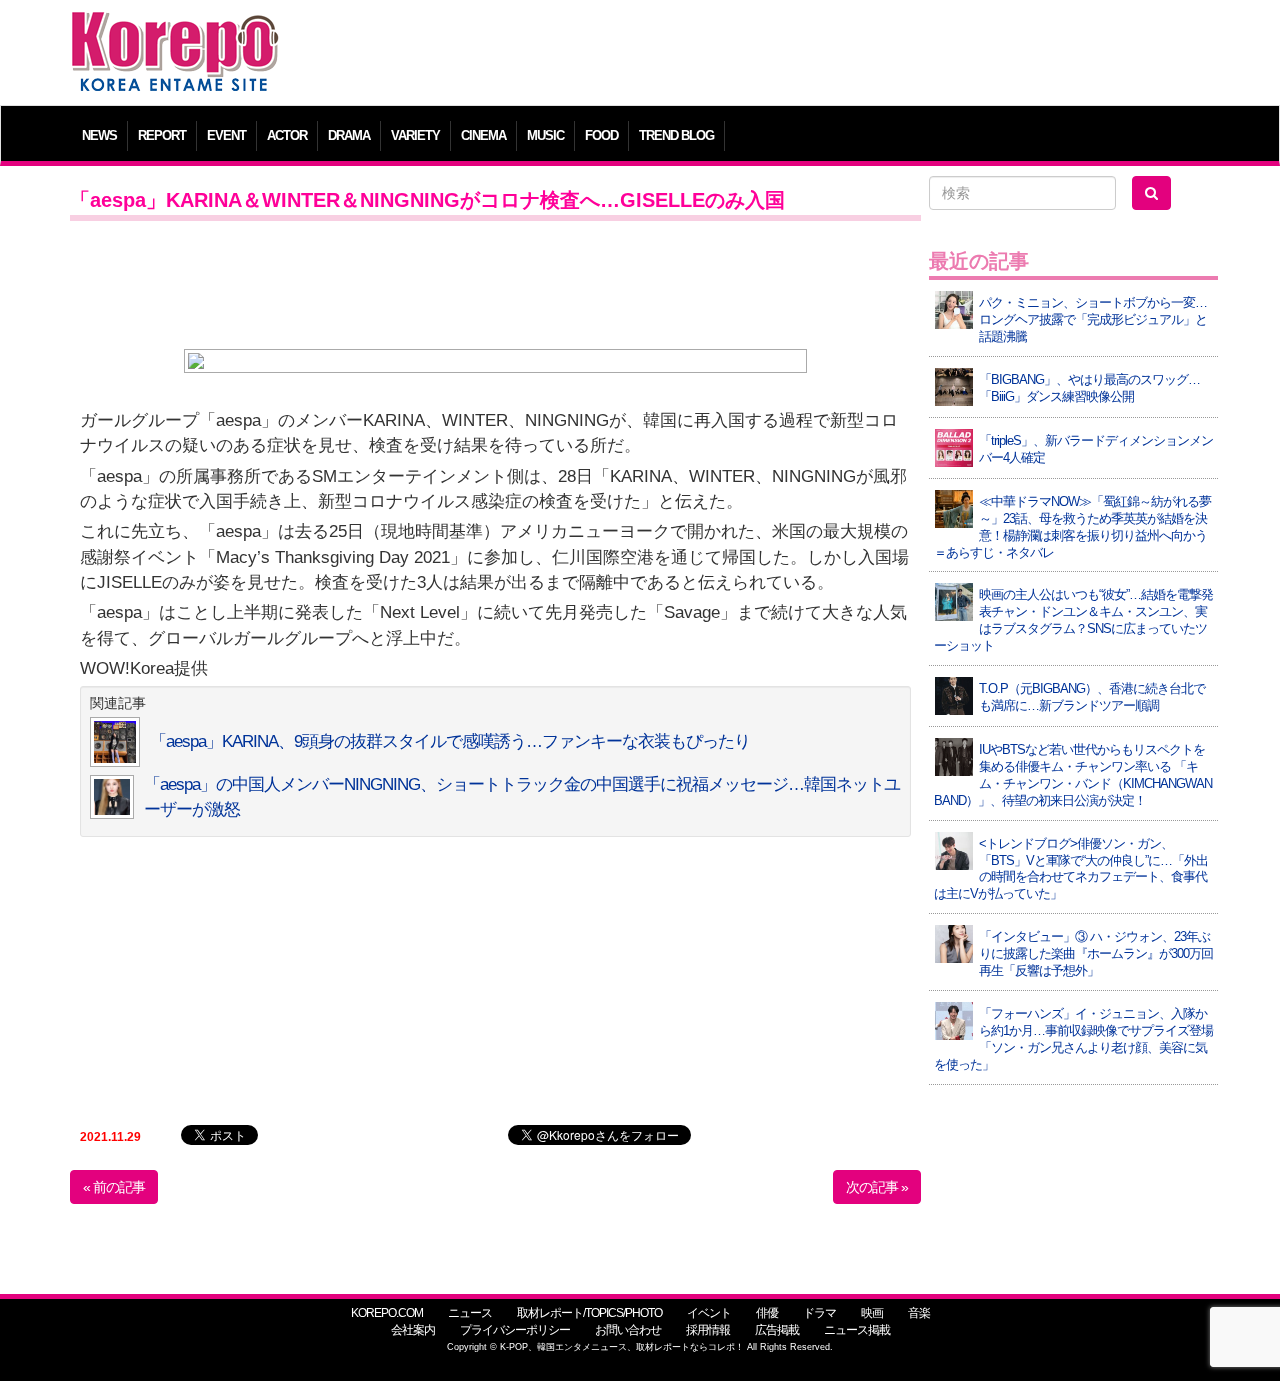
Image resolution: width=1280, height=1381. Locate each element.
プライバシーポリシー (515, 1330)
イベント (709, 1313)
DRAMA (349, 135)
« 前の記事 (114, 1187)
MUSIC (545, 135)
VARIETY (415, 135)
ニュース (470, 1313)
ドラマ (819, 1313)
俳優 (767, 1313)
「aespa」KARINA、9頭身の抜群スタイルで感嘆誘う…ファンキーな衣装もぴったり (450, 741)
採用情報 (708, 1330)
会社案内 (413, 1330)
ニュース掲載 (857, 1330)
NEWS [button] (99, 135)
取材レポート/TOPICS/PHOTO (589, 1313)
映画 (872, 1313)
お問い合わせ (628, 1330)
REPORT (162, 135)
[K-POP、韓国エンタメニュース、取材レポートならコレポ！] (175, 29)
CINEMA (483, 135)
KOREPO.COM (387, 1313)
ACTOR (287, 135)
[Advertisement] (784, 55)
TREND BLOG (676, 135)
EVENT (226, 135)
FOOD (601, 135)
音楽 (919, 1313)
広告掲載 (777, 1330)
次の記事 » (877, 1187)
